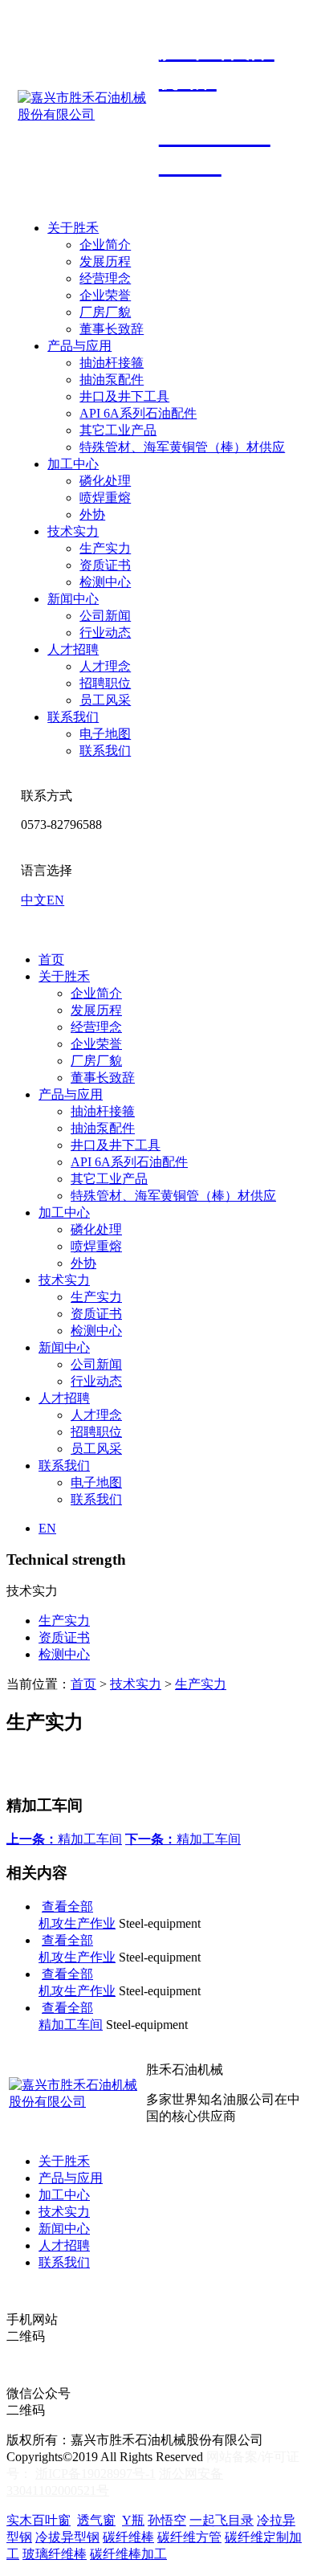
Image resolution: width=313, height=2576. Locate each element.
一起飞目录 (222, 2520)
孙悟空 (167, 2520)
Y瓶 (133, 2520)
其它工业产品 (118, 430)
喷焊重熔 (105, 498)
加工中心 (73, 464)
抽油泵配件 (112, 380)
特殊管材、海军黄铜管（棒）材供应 (182, 447)
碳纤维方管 (189, 2537)
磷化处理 (105, 481)
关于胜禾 (73, 228)
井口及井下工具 (124, 396)
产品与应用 (79, 346)
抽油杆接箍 (112, 363)
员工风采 (105, 700)
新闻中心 (73, 599)
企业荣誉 (105, 295)
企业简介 (105, 245)
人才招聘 (73, 649)
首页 (51, 959)
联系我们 (73, 717)
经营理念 (105, 278)
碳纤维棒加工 (128, 2554)
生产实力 (105, 548)
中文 (34, 900)
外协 (92, 514)
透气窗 (96, 2520)
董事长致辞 (112, 329)
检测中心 (105, 582)
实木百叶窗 (39, 2520)
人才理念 (105, 666)
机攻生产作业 (77, 1923)
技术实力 (73, 531)
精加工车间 (64, 1839)
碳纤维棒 (128, 2537)
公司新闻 (105, 616)
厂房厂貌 (105, 312)
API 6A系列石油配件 (138, 413)
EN (55, 900)
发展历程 (105, 261)
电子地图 (105, 734)
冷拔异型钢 (67, 2537)
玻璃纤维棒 (55, 2554)
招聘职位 (105, 683)
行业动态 (105, 633)
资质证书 (105, 565)
